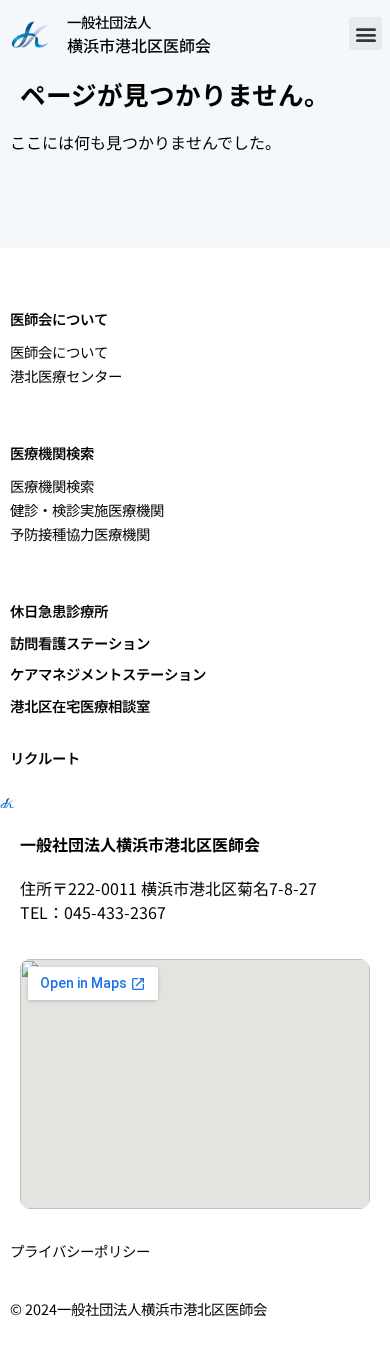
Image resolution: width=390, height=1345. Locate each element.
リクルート (45, 757)
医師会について (59, 351)
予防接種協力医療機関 (80, 533)
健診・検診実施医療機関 (87, 509)
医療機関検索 (52, 485)
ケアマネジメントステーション (108, 673)
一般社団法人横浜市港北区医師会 (140, 844)
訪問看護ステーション (80, 642)
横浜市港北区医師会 (139, 45)
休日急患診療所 (59, 610)
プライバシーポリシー (80, 1250)
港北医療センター (66, 375)
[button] (365, 33)
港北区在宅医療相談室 (80, 705)
